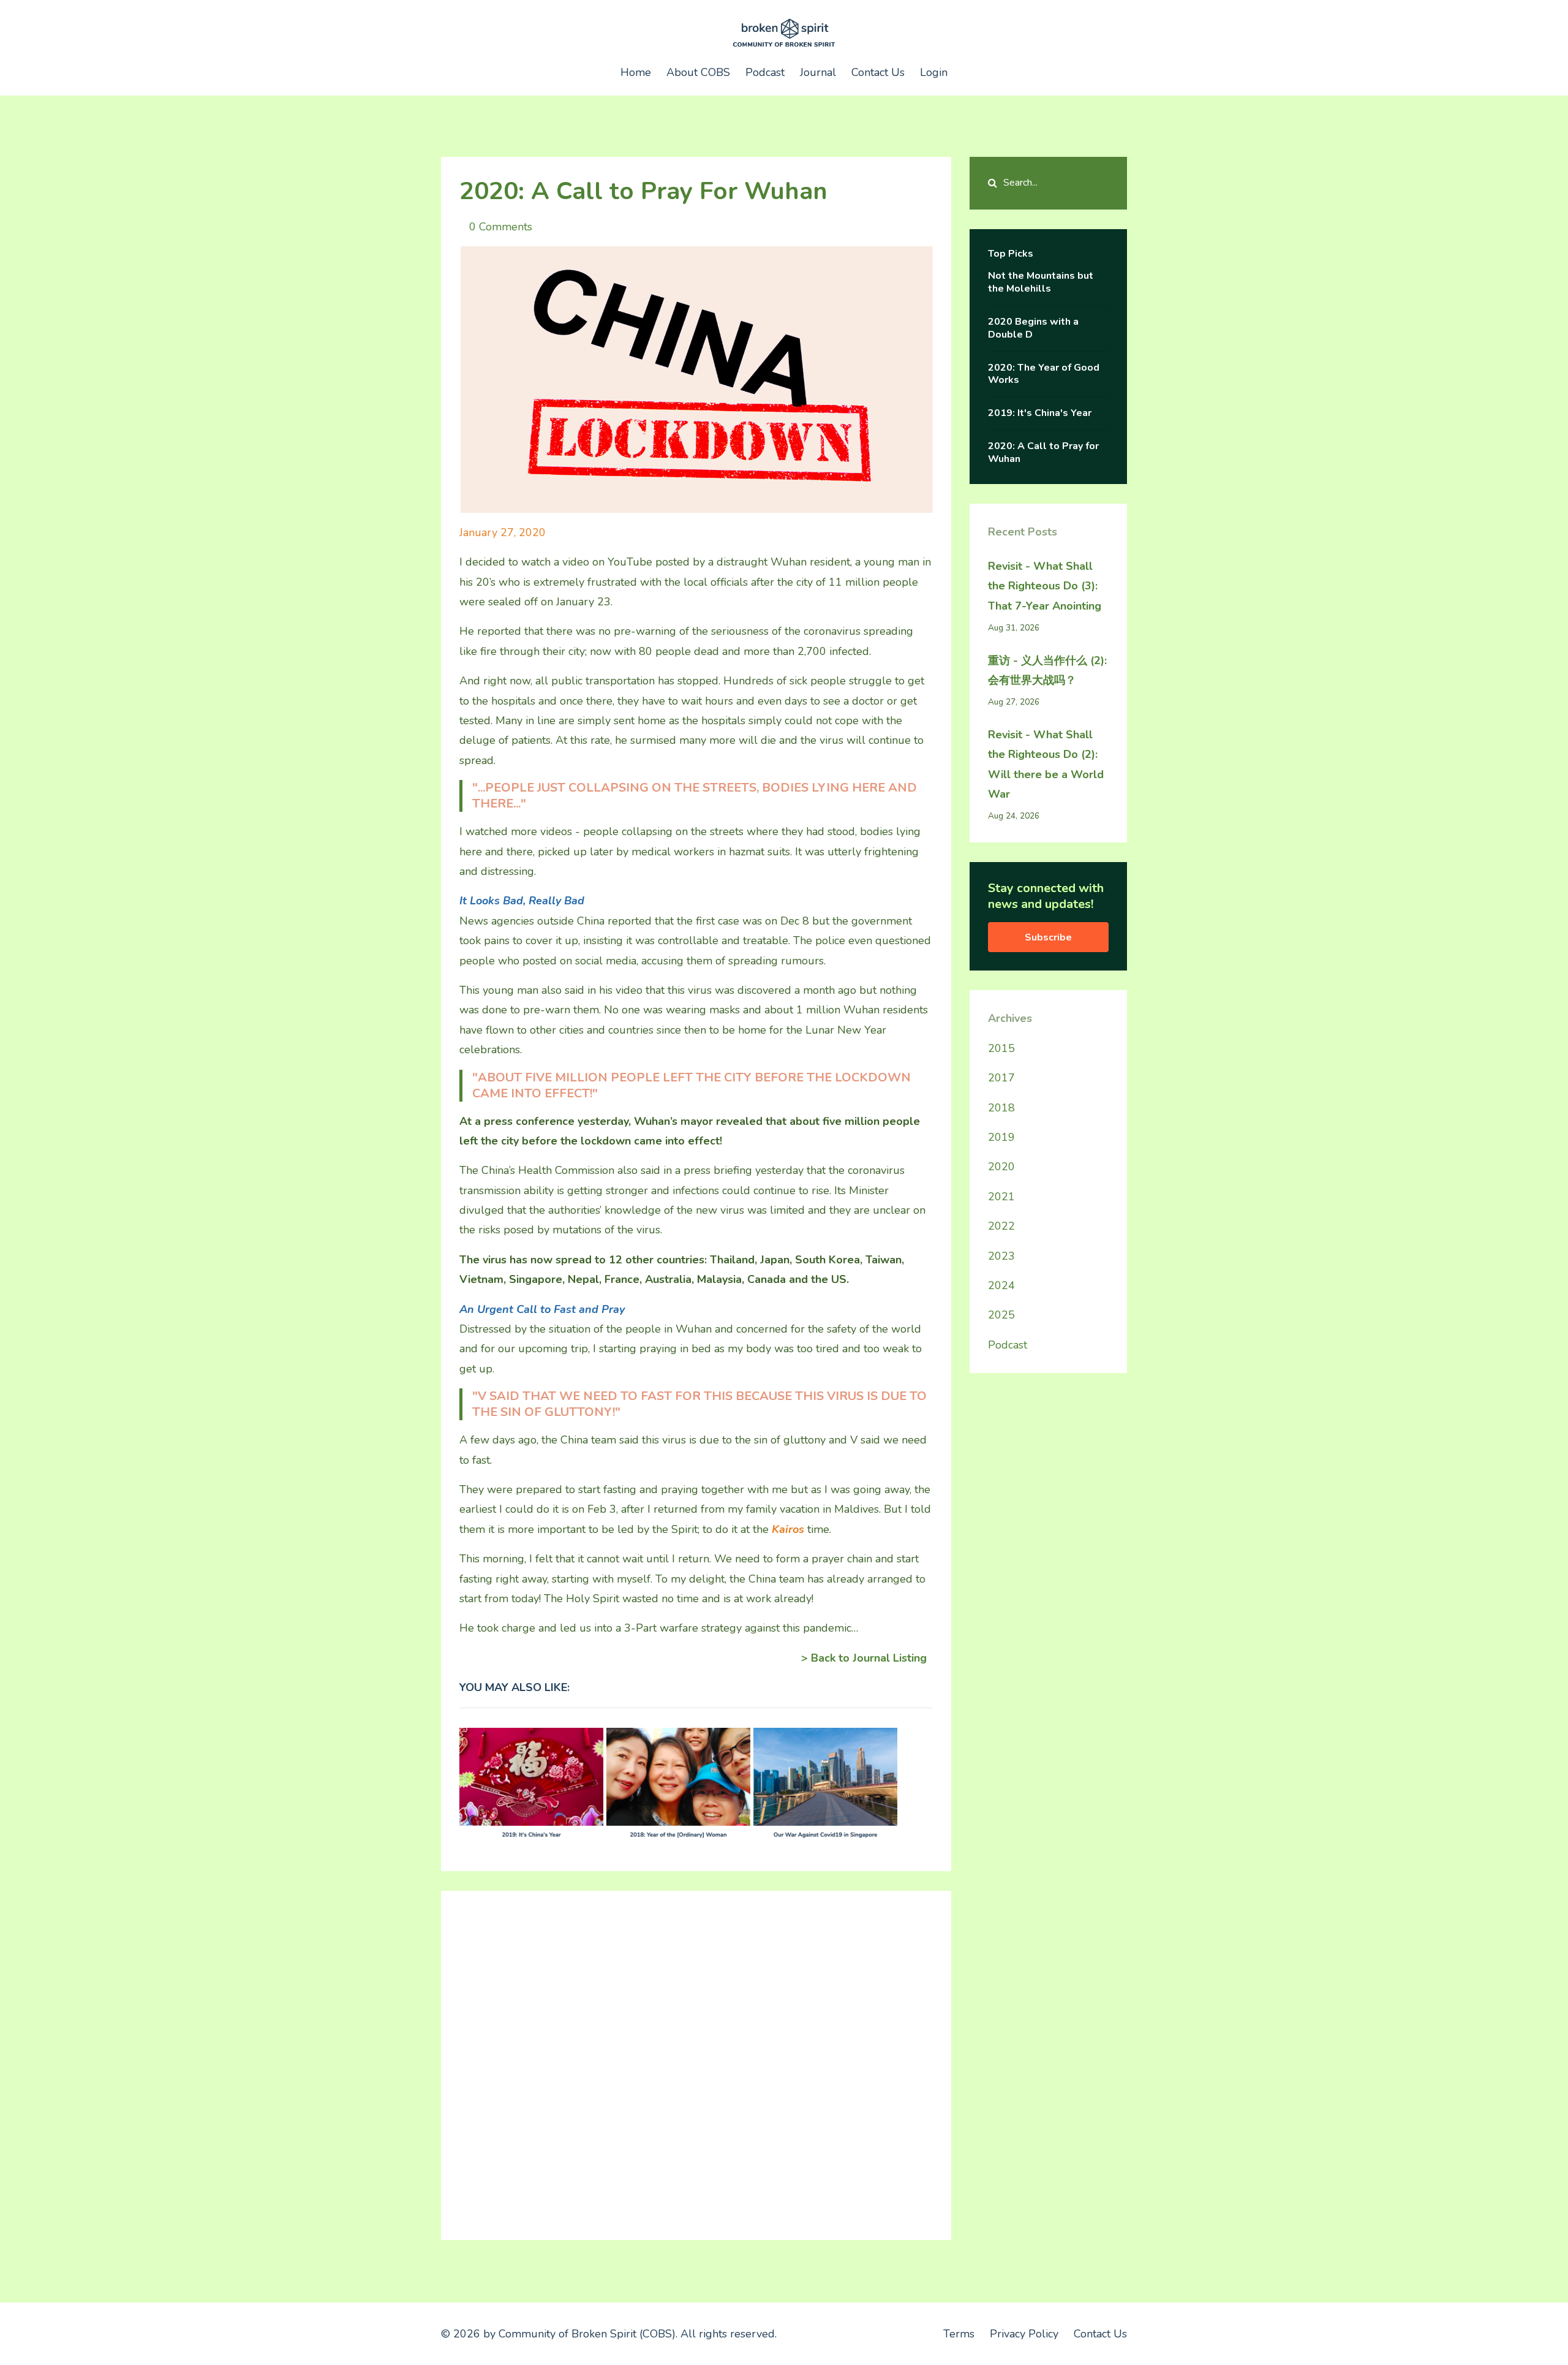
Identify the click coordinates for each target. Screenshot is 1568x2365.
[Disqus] (696, 2062)
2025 (1001, 1315)
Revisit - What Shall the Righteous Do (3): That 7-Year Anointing (1045, 586)
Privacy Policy (1024, 2334)
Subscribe (1048, 937)
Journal (818, 72)
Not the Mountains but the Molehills (1041, 282)
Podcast (765, 72)
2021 (1001, 1197)
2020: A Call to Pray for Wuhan (1043, 452)
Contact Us (878, 72)
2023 (1001, 1256)
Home (636, 72)
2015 (1001, 1048)
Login (934, 72)
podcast (1008, 1345)
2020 (1001, 1167)
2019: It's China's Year (1040, 413)
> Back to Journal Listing (864, 1658)
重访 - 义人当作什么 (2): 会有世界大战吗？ (1047, 670)
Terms (959, 2334)
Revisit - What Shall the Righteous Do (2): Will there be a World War (1046, 764)
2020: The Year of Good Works (1044, 374)
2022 (1001, 1226)
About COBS (698, 72)
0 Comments (501, 227)
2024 (1001, 1285)
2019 (1001, 1137)
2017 (1001, 1078)
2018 (1001, 1108)
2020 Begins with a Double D (1033, 328)
